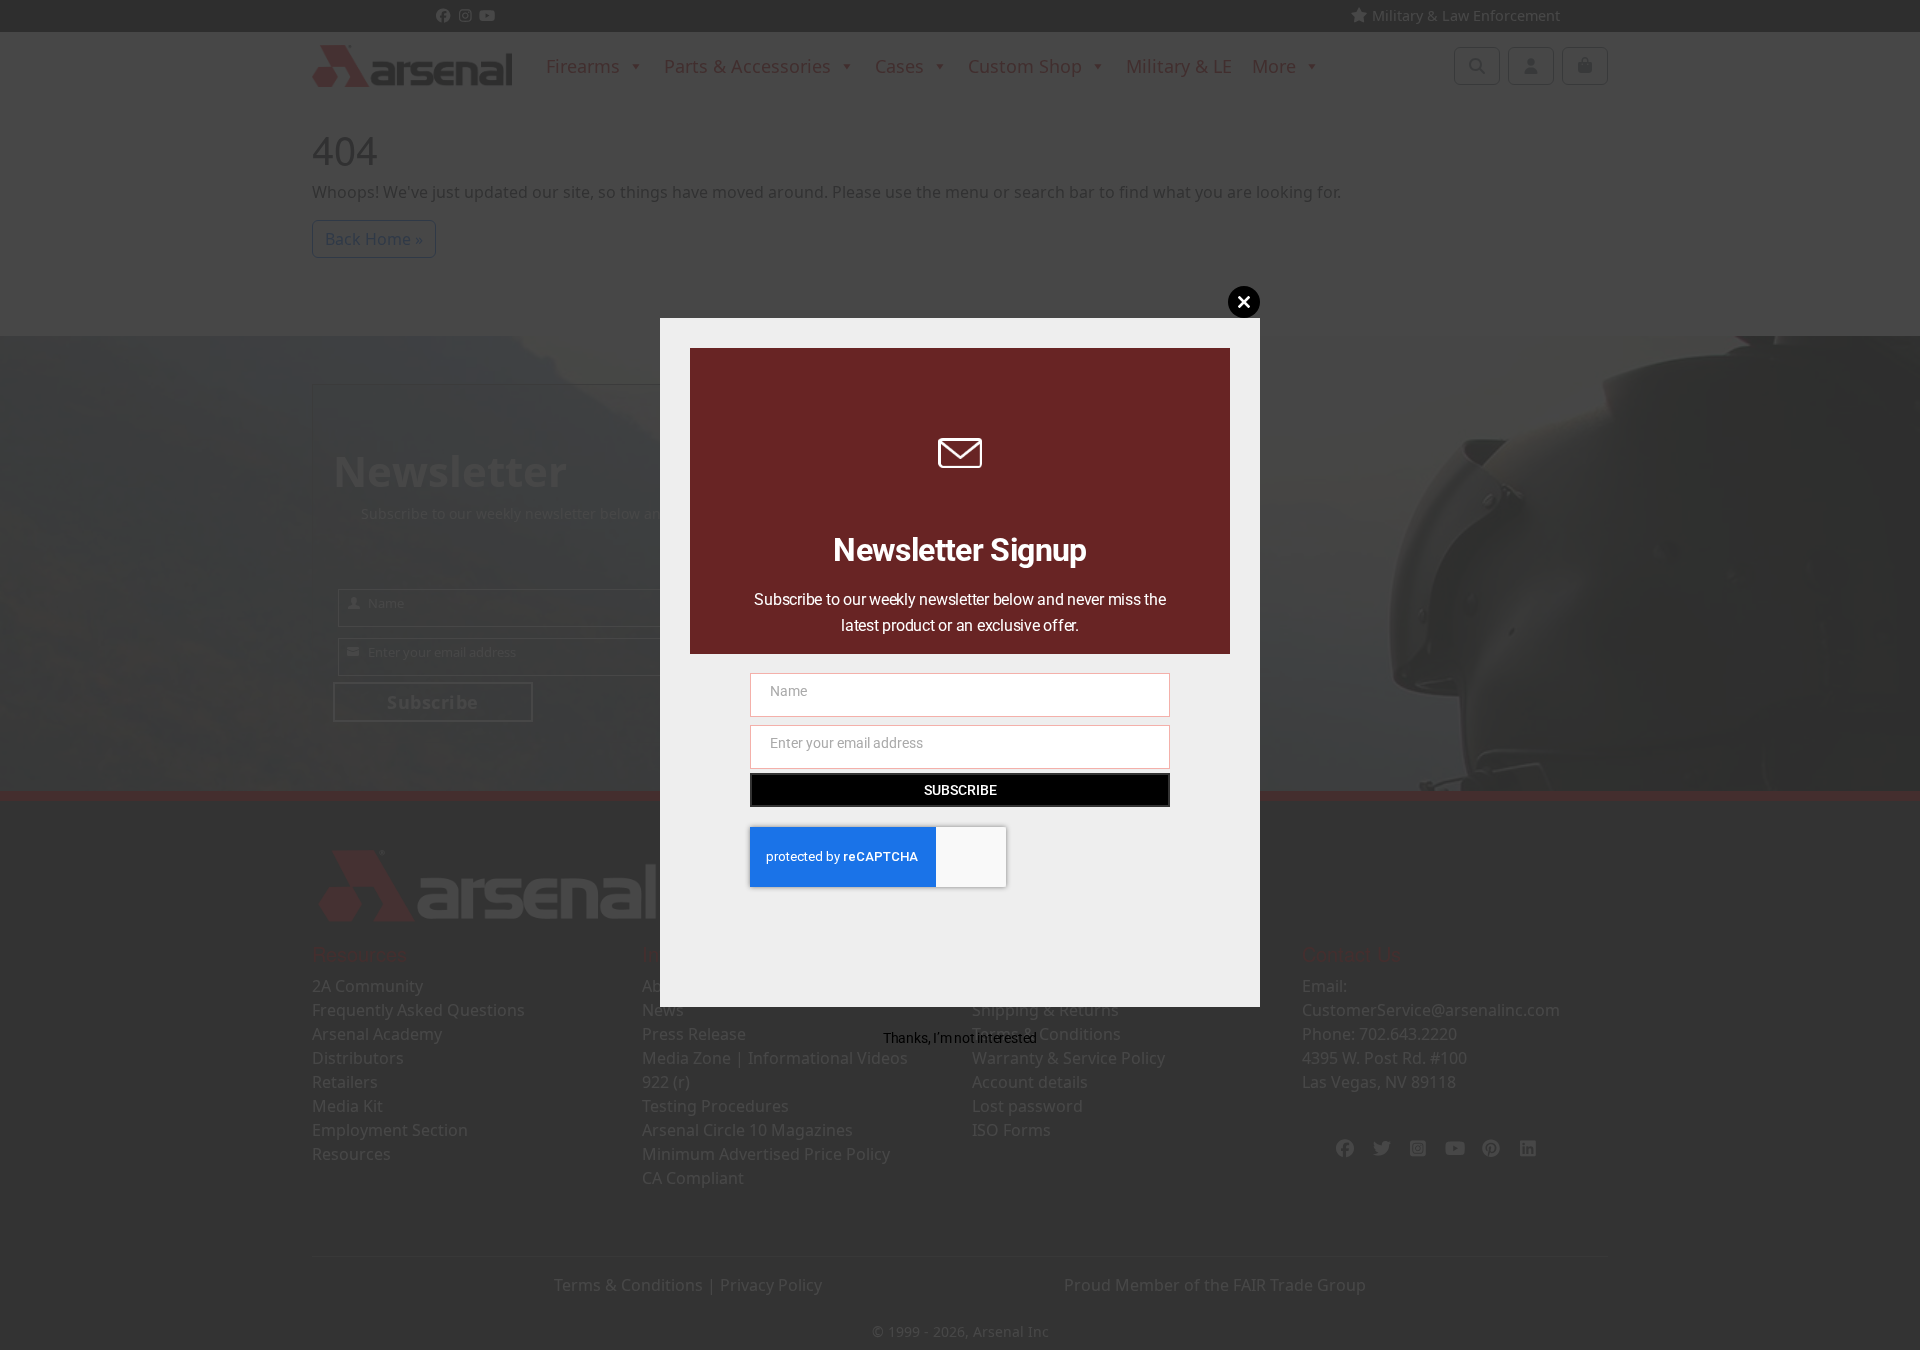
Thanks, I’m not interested (960, 1038)
